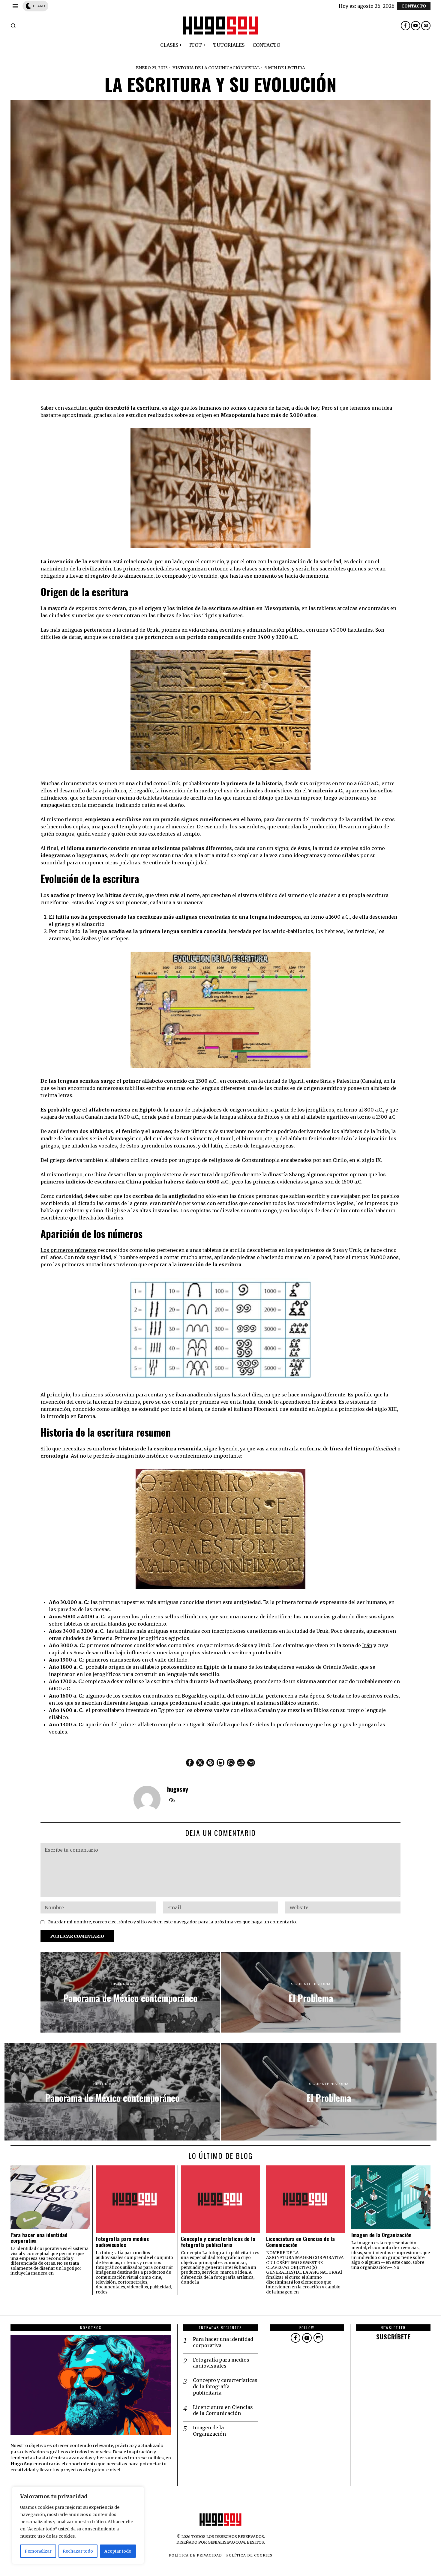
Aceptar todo (118, 2551)
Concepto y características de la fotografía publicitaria (218, 2242)
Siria (326, 1081)
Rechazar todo (78, 2551)
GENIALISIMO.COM (226, 2542)
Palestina (348, 1081)
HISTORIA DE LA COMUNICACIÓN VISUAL (216, 68)
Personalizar (38, 2551)
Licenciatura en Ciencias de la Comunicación (300, 2242)
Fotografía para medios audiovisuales (122, 2242)
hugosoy (178, 1789)
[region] (78, 2525)
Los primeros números (69, 1250)
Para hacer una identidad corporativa (39, 2238)
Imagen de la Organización (381, 2235)
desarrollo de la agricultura (93, 791)
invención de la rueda (187, 791)
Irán (367, 1645)
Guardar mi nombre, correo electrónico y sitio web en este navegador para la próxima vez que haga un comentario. (172, 1922)
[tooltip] (405, 26)
